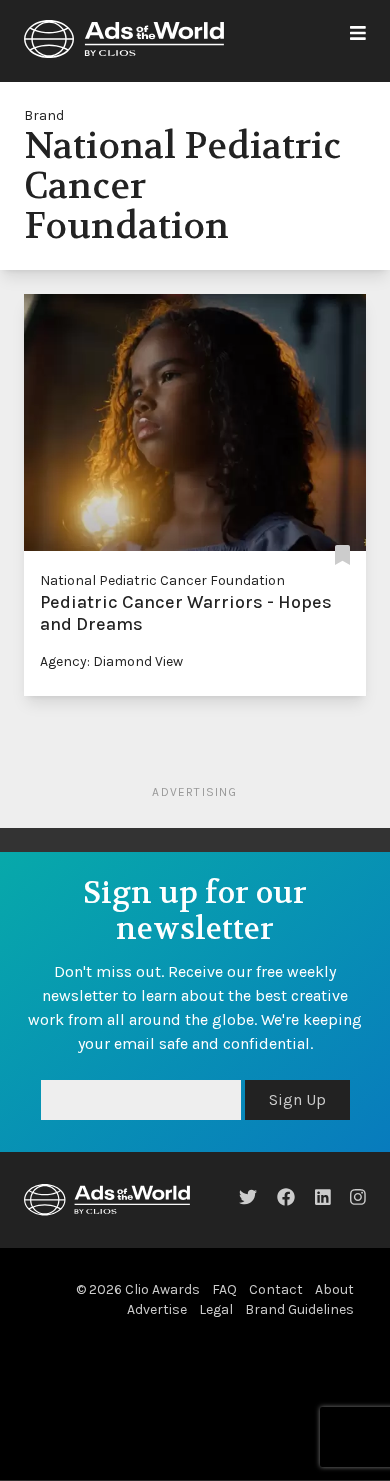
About (334, 1289)
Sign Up (297, 1099)
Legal (216, 1309)
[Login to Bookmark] (342, 556)
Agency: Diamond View (111, 661)
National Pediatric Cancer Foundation (162, 580)
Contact (276, 1289)
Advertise (157, 1309)
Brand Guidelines (299, 1309)
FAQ (224, 1289)
